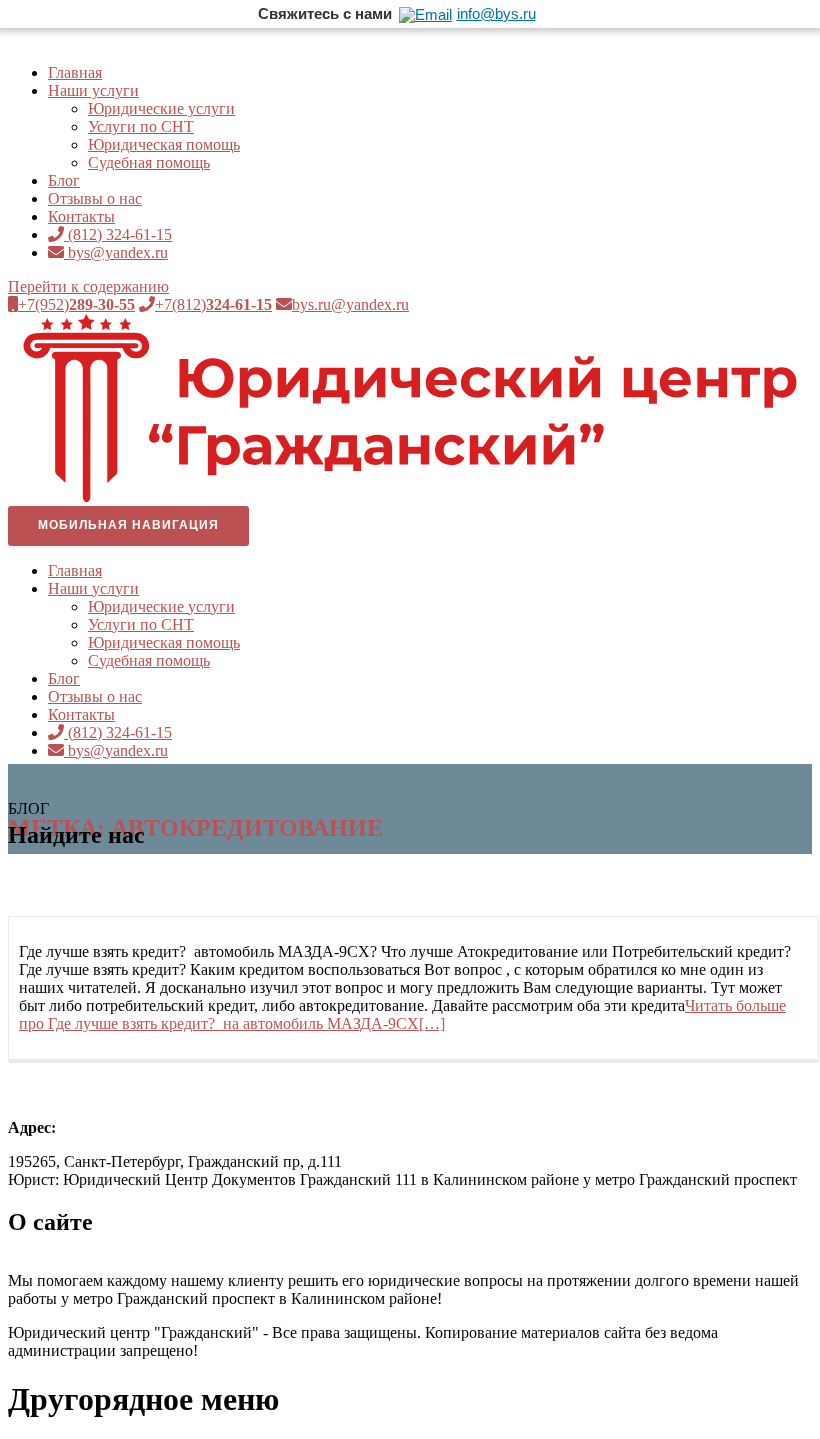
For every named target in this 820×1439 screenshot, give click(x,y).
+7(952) (76, 304)
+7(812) (213, 304)
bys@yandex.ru (116, 252)
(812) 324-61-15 (118, 234)
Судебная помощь (149, 162)
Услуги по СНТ (141, 126)
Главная (75, 72)
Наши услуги (93, 90)
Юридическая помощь (164, 144)
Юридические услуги (161, 108)
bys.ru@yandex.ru (350, 304)
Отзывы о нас (95, 198)
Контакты (81, 216)
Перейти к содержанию (88, 286)
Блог (64, 180)
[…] (402, 1014)
